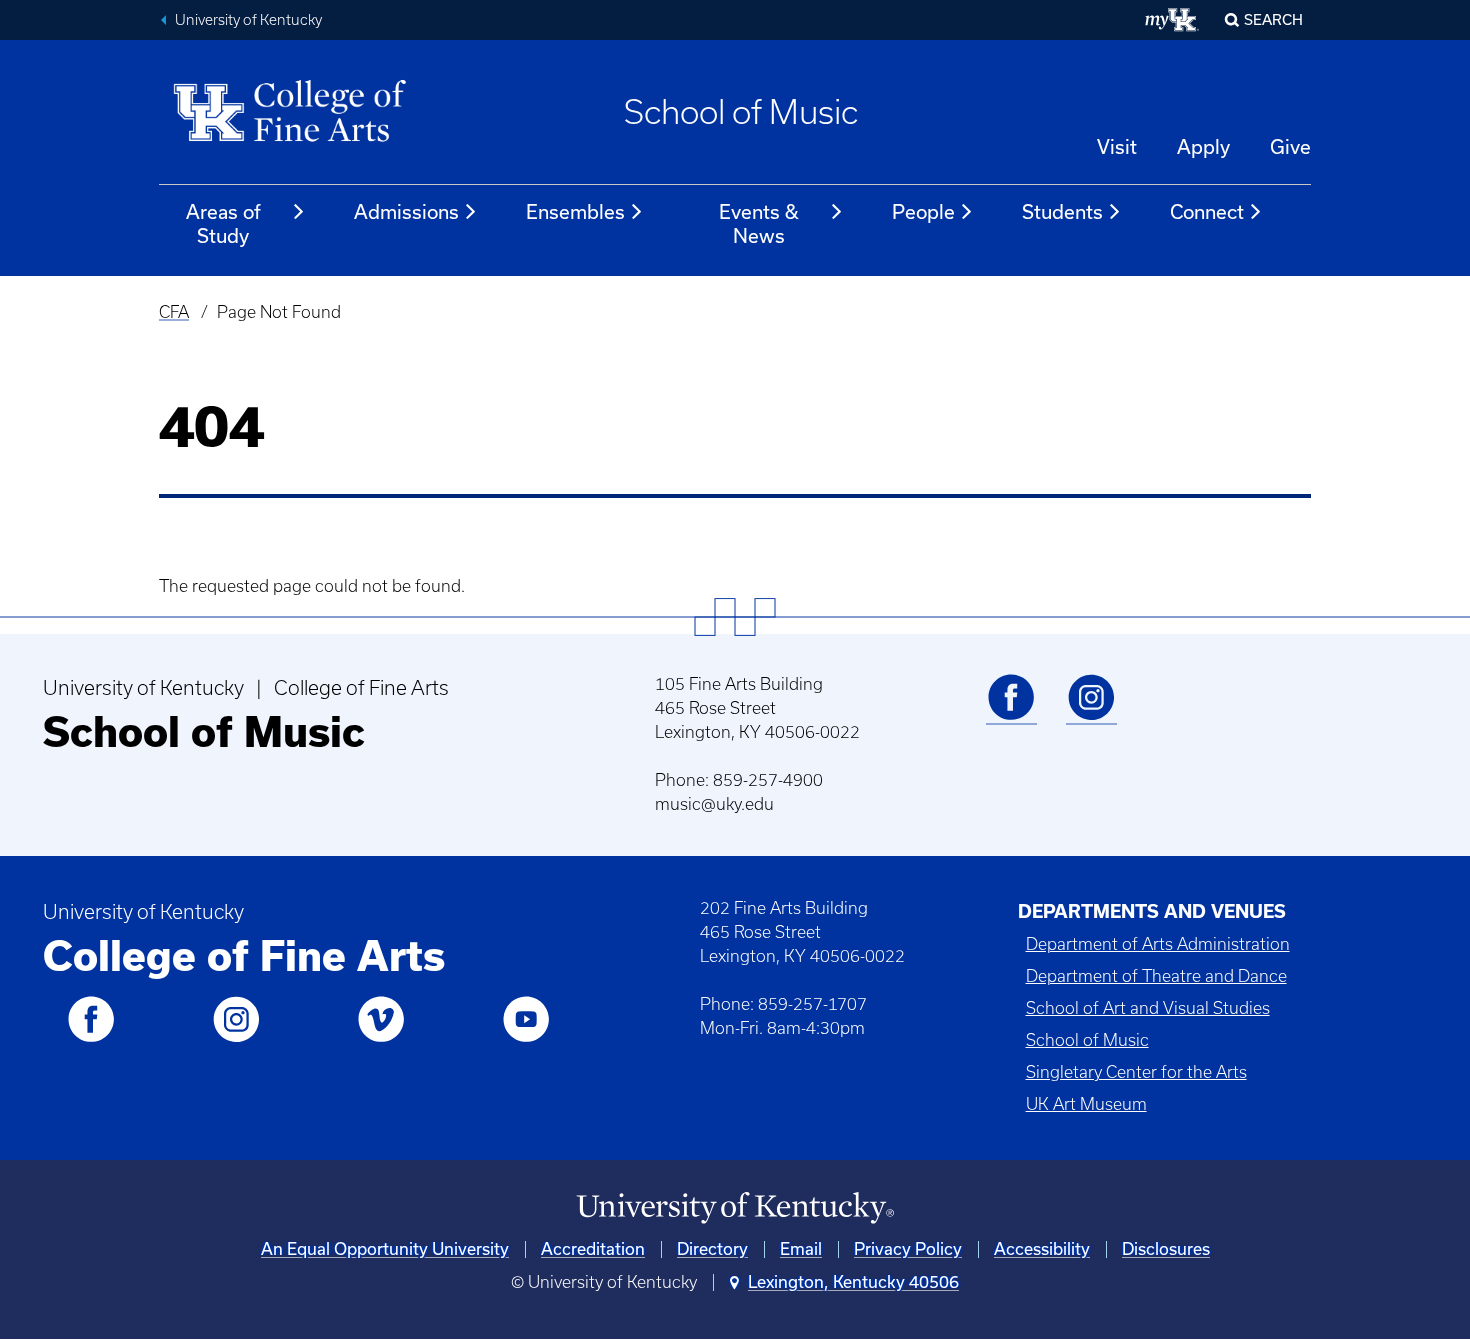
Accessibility (1042, 1249)
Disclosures (1166, 1249)
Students (1062, 212)
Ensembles (575, 212)
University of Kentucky (248, 20)
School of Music (741, 112)
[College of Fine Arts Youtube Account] (526, 1038)
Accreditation (593, 1249)
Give (1290, 147)
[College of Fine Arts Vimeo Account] (381, 1038)
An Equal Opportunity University (385, 1249)
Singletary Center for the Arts (1136, 1072)
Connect (1207, 212)
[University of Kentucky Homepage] (735, 1208)
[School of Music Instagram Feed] (1091, 716)
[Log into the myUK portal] (1172, 20)
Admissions (406, 212)
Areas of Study (223, 224)
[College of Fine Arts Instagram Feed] (236, 1038)
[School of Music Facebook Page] (1011, 716)
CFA (174, 312)
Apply (1203, 147)
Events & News (759, 224)
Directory (712, 1249)
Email (801, 1249)
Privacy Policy (908, 1249)
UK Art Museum (1086, 1104)
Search (1273, 20)
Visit (1117, 147)
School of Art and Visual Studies (1148, 1008)
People (923, 212)
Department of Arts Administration (1158, 944)
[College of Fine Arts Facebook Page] (91, 1038)
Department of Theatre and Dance (1156, 976)
